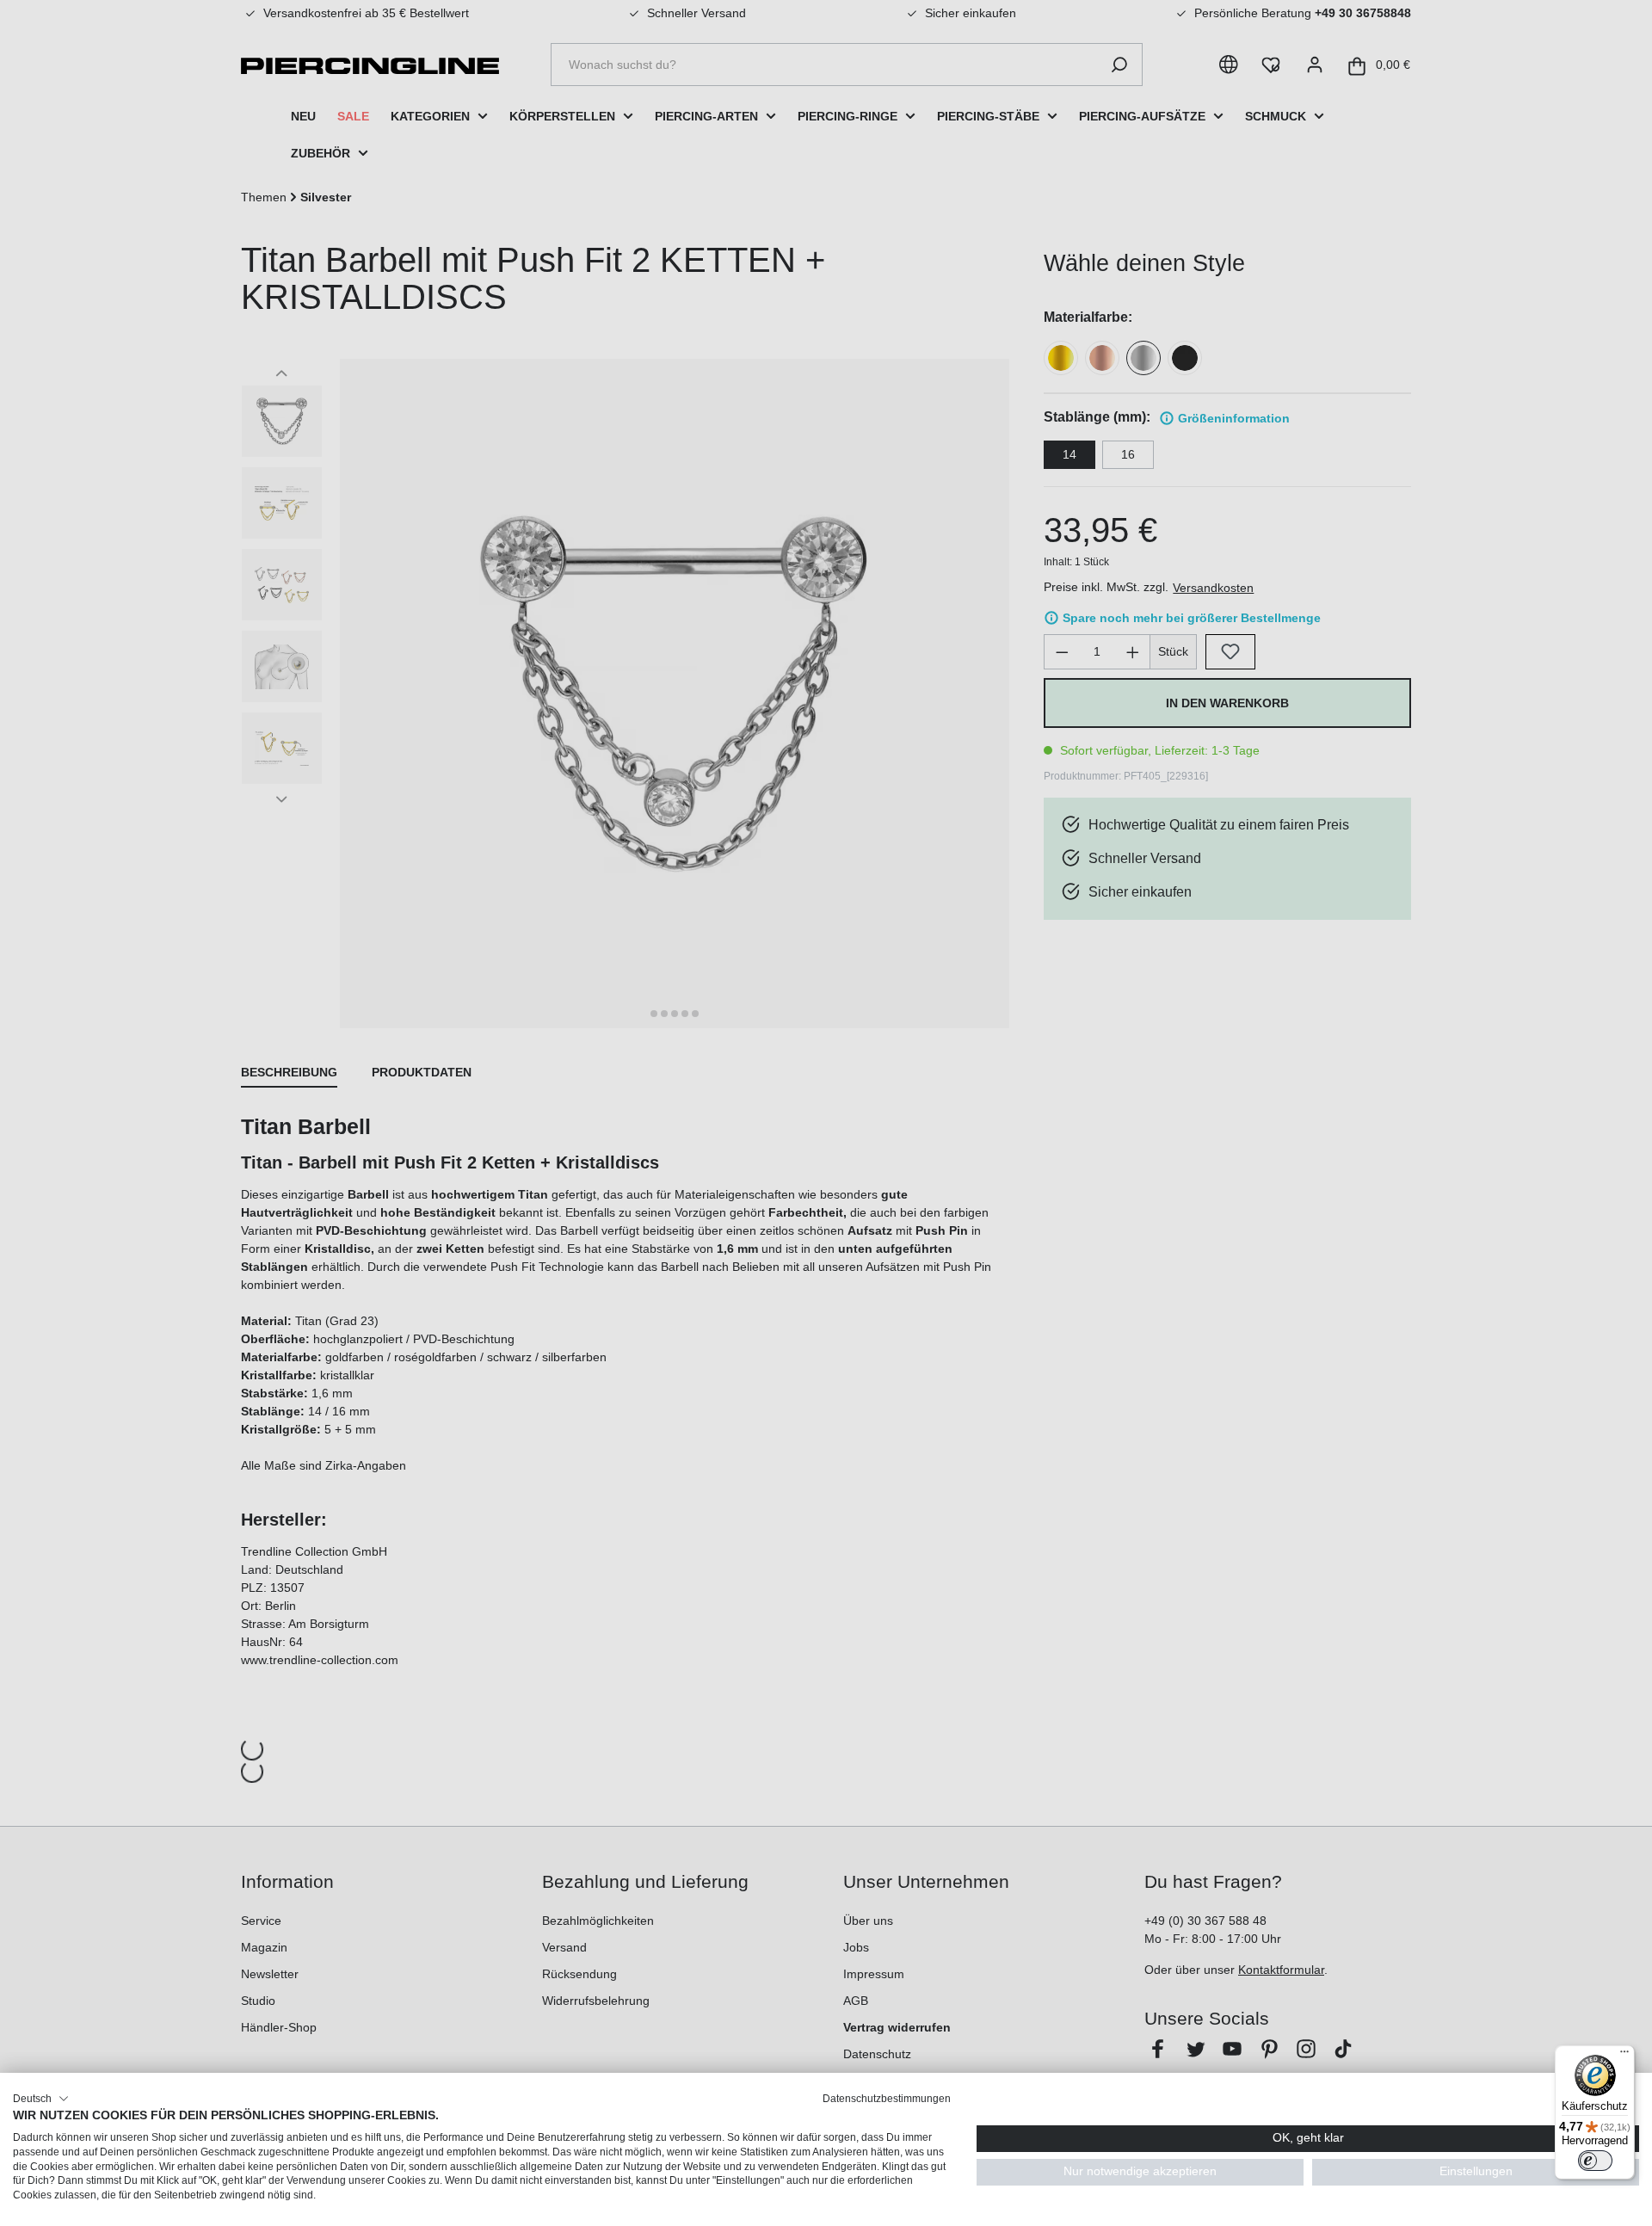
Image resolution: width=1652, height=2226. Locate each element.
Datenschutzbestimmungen (887, 2099)
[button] (41, 2099)
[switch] (1595, 2161)
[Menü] (1624, 2056)
